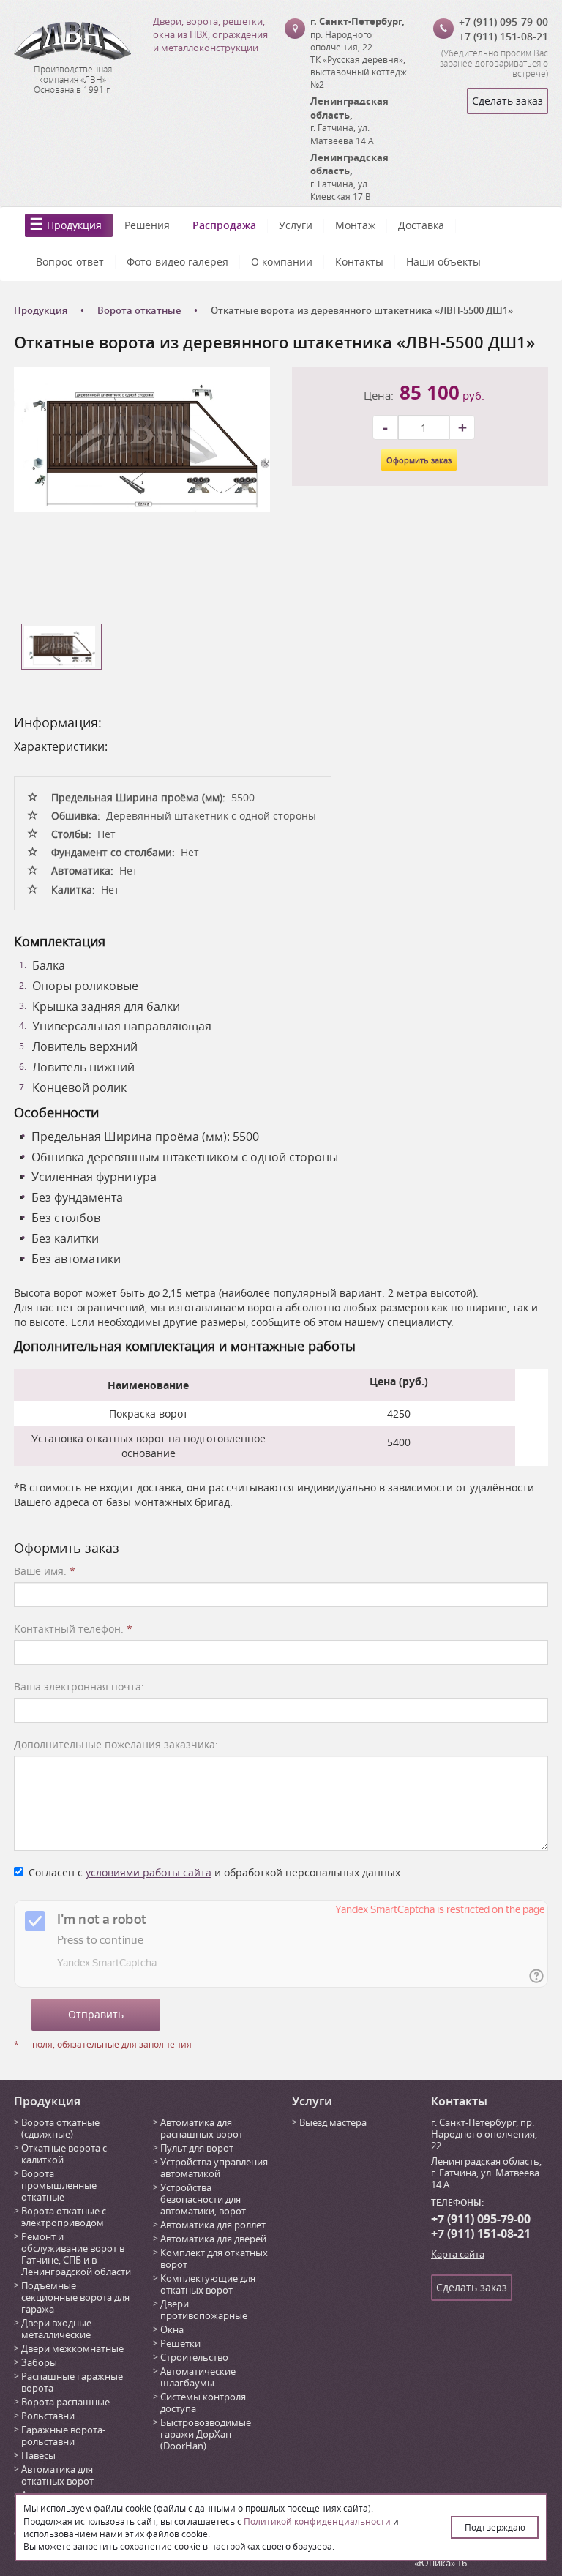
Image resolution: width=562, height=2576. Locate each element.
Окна (172, 2329)
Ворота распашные (65, 2402)
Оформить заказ (419, 460)
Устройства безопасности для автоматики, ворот (203, 2199)
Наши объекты (443, 262)
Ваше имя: (45, 1571)
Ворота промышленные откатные (59, 2185)
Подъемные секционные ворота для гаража (75, 2297)
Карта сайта (458, 2254)
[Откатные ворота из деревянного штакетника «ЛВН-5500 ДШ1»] (142, 438)
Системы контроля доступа (203, 2403)
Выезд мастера (333, 2122)
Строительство (194, 2357)
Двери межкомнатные (72, 2348)
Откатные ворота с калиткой (64, 2154)
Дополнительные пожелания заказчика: (116, 1744)
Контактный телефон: (73, 1629)
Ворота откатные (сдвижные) (60, 2128)
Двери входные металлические (56, 2329)
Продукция (74, 225)
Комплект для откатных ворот (214, 2258)
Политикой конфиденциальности (317, 2521)
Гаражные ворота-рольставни (63, 2435)
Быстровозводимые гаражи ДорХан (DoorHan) (206, 2434)
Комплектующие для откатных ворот (208, 2284)
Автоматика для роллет (213, 2225)
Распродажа (224, 225)
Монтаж (355, 225)
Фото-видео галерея (177, 262)
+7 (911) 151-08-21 (503, 36)
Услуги (296, 225)
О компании (282, 262)
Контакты (359, 262)
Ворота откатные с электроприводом (64, 2217)
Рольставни (48, 2416)
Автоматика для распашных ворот (202, 2128)
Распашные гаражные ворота (72, 2382)
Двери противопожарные (204, 2310)
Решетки (180, 2343)
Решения (147, 225)
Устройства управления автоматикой (214, 2168)
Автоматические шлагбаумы (198, 2377)
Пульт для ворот (197, 2148)
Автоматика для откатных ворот (57, 2475)
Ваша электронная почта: (79, 1686)
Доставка (421, 225)
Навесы (38, 2455)
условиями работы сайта (149, 1872)
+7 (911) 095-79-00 (503, 22)
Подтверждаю (495, 2527)
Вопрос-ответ (70, 262)
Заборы (39, 2362)
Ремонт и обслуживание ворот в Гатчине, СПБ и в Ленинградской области (76, 2254)
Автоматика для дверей (213, 2239)
